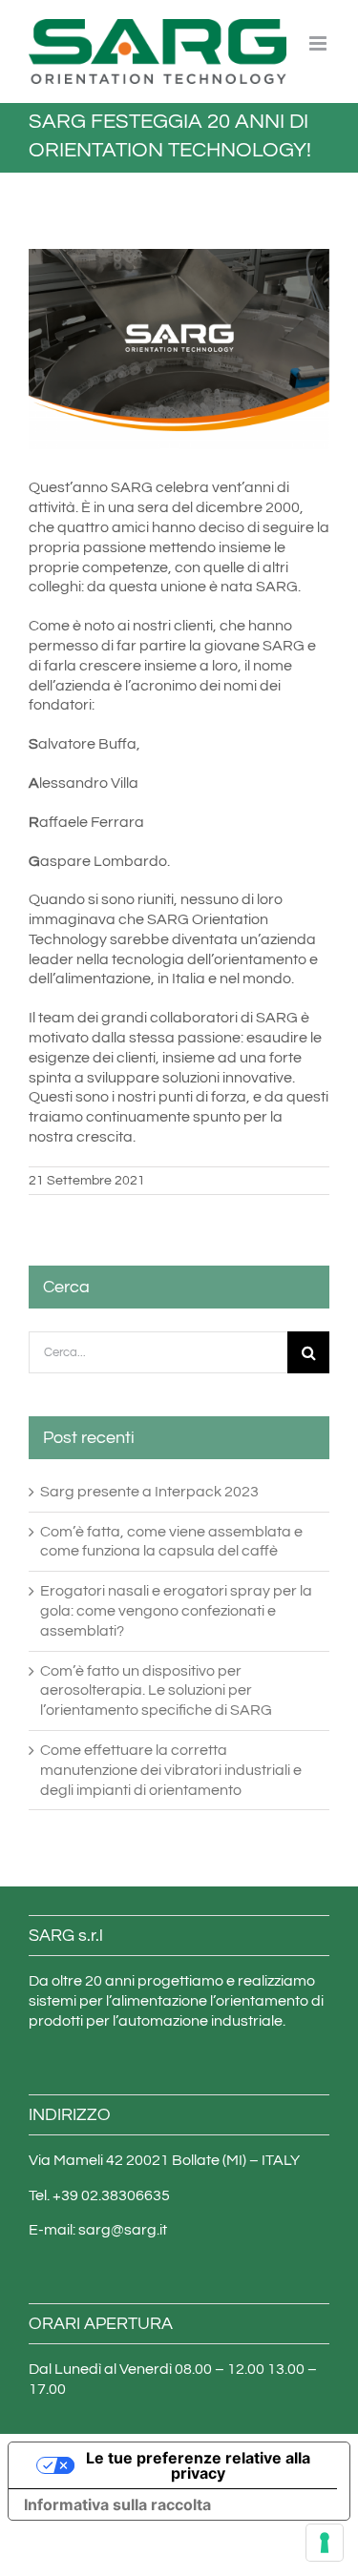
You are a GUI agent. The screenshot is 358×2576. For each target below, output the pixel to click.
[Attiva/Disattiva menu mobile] (319, 43)
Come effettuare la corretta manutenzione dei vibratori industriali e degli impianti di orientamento (171, 1770)
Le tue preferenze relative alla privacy (198, 2465)
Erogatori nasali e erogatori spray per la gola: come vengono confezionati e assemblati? (176, 1611)
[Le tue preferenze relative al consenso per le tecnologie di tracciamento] (325, 2543)
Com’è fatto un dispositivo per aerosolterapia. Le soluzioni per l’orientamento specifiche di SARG (156, 1691)
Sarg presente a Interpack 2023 (149, 1492)
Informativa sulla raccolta (117, 2504)
